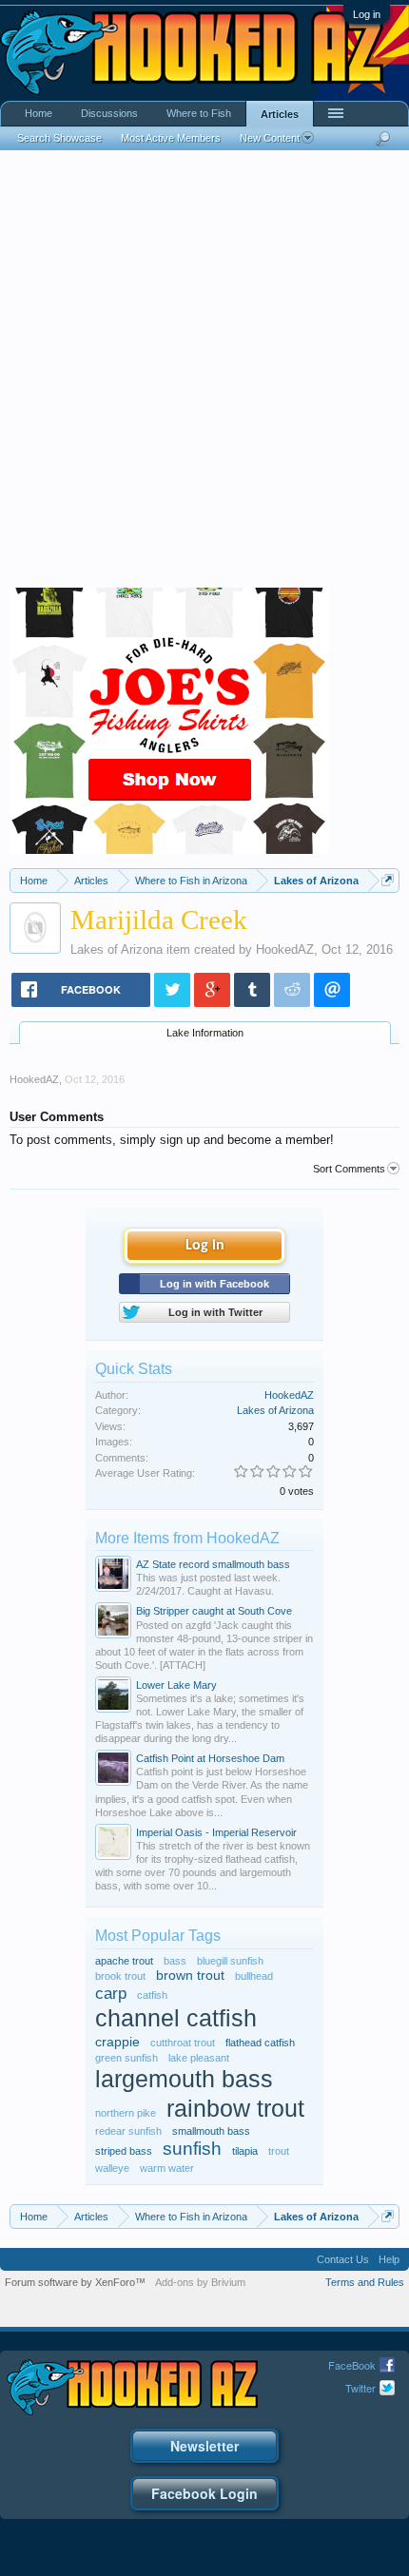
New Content (270, 138)
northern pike (126, 2113)
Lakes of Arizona (117, 949)
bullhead (254, 1976)
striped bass (124, 2151)
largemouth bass (184, 2079)
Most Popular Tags (158, 1936)
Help (389, 2259)
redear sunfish (128, 2131)
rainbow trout (235, 2109)
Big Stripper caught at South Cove (214, 1611)
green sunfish (127, 2058)
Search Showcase (59, 138)
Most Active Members (171, 138)
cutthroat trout (183, 2043)
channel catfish (176, 2018)
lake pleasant (199, 2058)
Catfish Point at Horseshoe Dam (210, 1758)
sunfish (192, 2149)
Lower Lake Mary (176, 1685)
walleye (112, 2168)
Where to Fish (199, 113)
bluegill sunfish (230, 1961)
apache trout (124, 1961)
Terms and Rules (365, 2282)
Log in (367, 14)
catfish (152, 1995)
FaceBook (352, 2365)
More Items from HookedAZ (187, 1538)
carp (111, 1993)
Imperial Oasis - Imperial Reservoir (216, 1832)
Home (39, 113)
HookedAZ (285, 949)
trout (279, 2151)
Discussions (109, 113)
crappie (117, 2042)
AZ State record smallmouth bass (213, 1564)
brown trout (190, 1976)
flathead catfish (260, 2043)
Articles (280, 114)
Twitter (360, 2388)
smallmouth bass (211, 2131)
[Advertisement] (204, 374)
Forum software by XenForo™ (75, 2282)
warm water (167, 2168)
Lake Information (205, 1033)
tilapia (245, 2151)
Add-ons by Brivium (200, 2282)
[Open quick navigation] (388, 880)
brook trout (120, 1976)
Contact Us (343, 2259)
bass (175, 1961)
